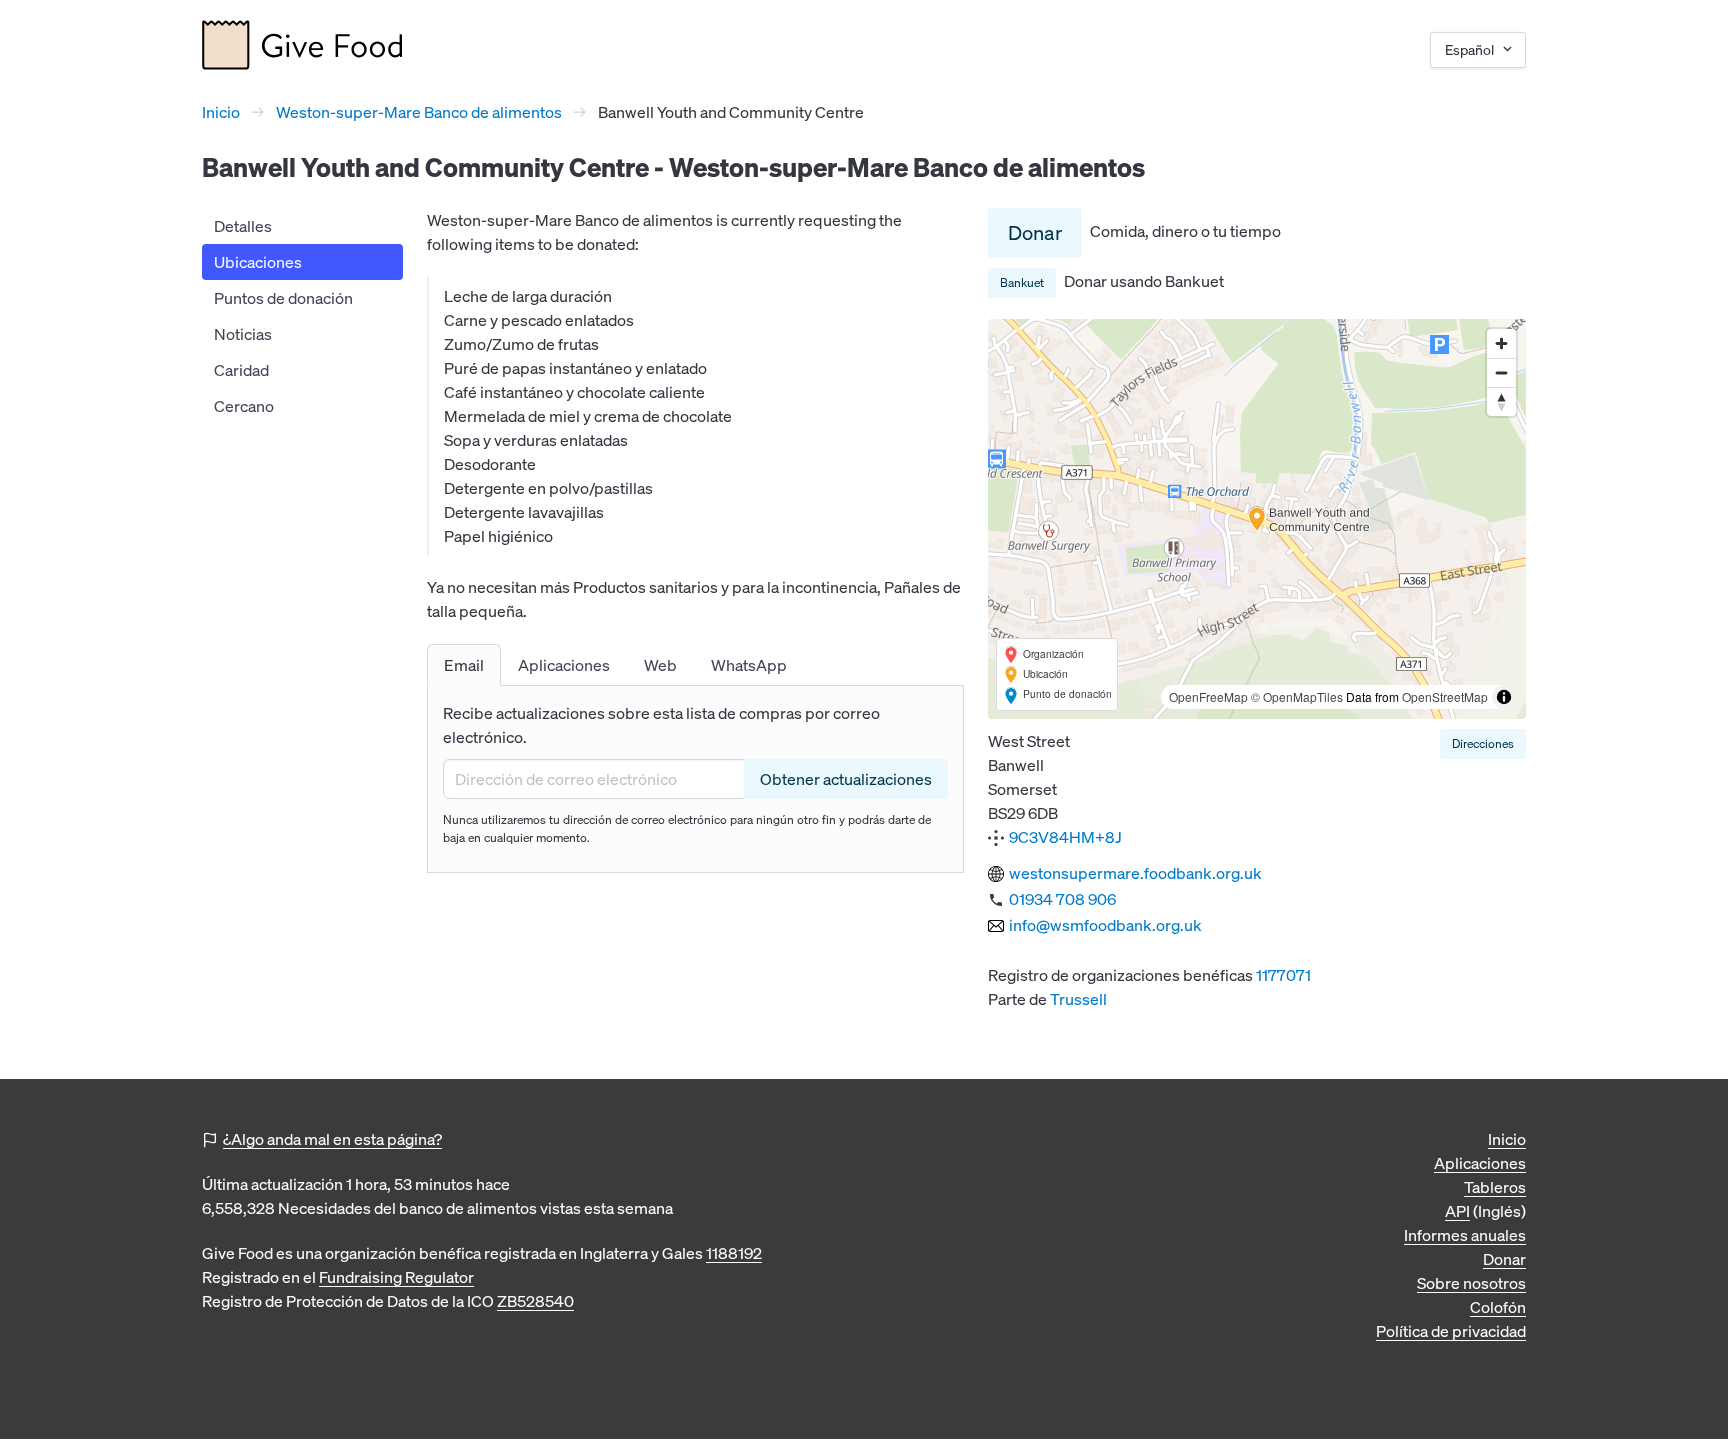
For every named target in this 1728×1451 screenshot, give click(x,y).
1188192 (734, 1253)
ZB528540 (535, 1301)
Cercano (244, 406)
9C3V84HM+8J (1065, 837)
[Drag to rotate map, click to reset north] (1501, 401)
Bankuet (1022, 282)
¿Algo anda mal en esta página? (332, 1139)
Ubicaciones (258, 262)
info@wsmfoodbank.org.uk (1105, 925)
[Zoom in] (1501, 343)
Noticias (243, 334)
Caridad (241, 370)
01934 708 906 (1062, 899)
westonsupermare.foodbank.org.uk (1135, 873)
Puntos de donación (283, 298)
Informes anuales (1465, 1235)
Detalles (243, 226)
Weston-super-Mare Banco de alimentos (419, 112)
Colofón (1498, 1307)
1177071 (1283, 975)
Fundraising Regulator (396, 1277)
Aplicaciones (1480, 1163)
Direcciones (1483, 743)
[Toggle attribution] (1504, 697)
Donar (1035, 232)
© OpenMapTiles (1297, 696)
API (1457, 1211)
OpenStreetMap (1445, 696)
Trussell (1078, 999)
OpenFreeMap (1208, 696)
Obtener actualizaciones (846, 779)
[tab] (464, 665)
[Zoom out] (1501, 372)
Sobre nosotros (1471, 1283)
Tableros (1495, 1187)
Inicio (221, 112)
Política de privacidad (1451, 1331)
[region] (1257, 519)
